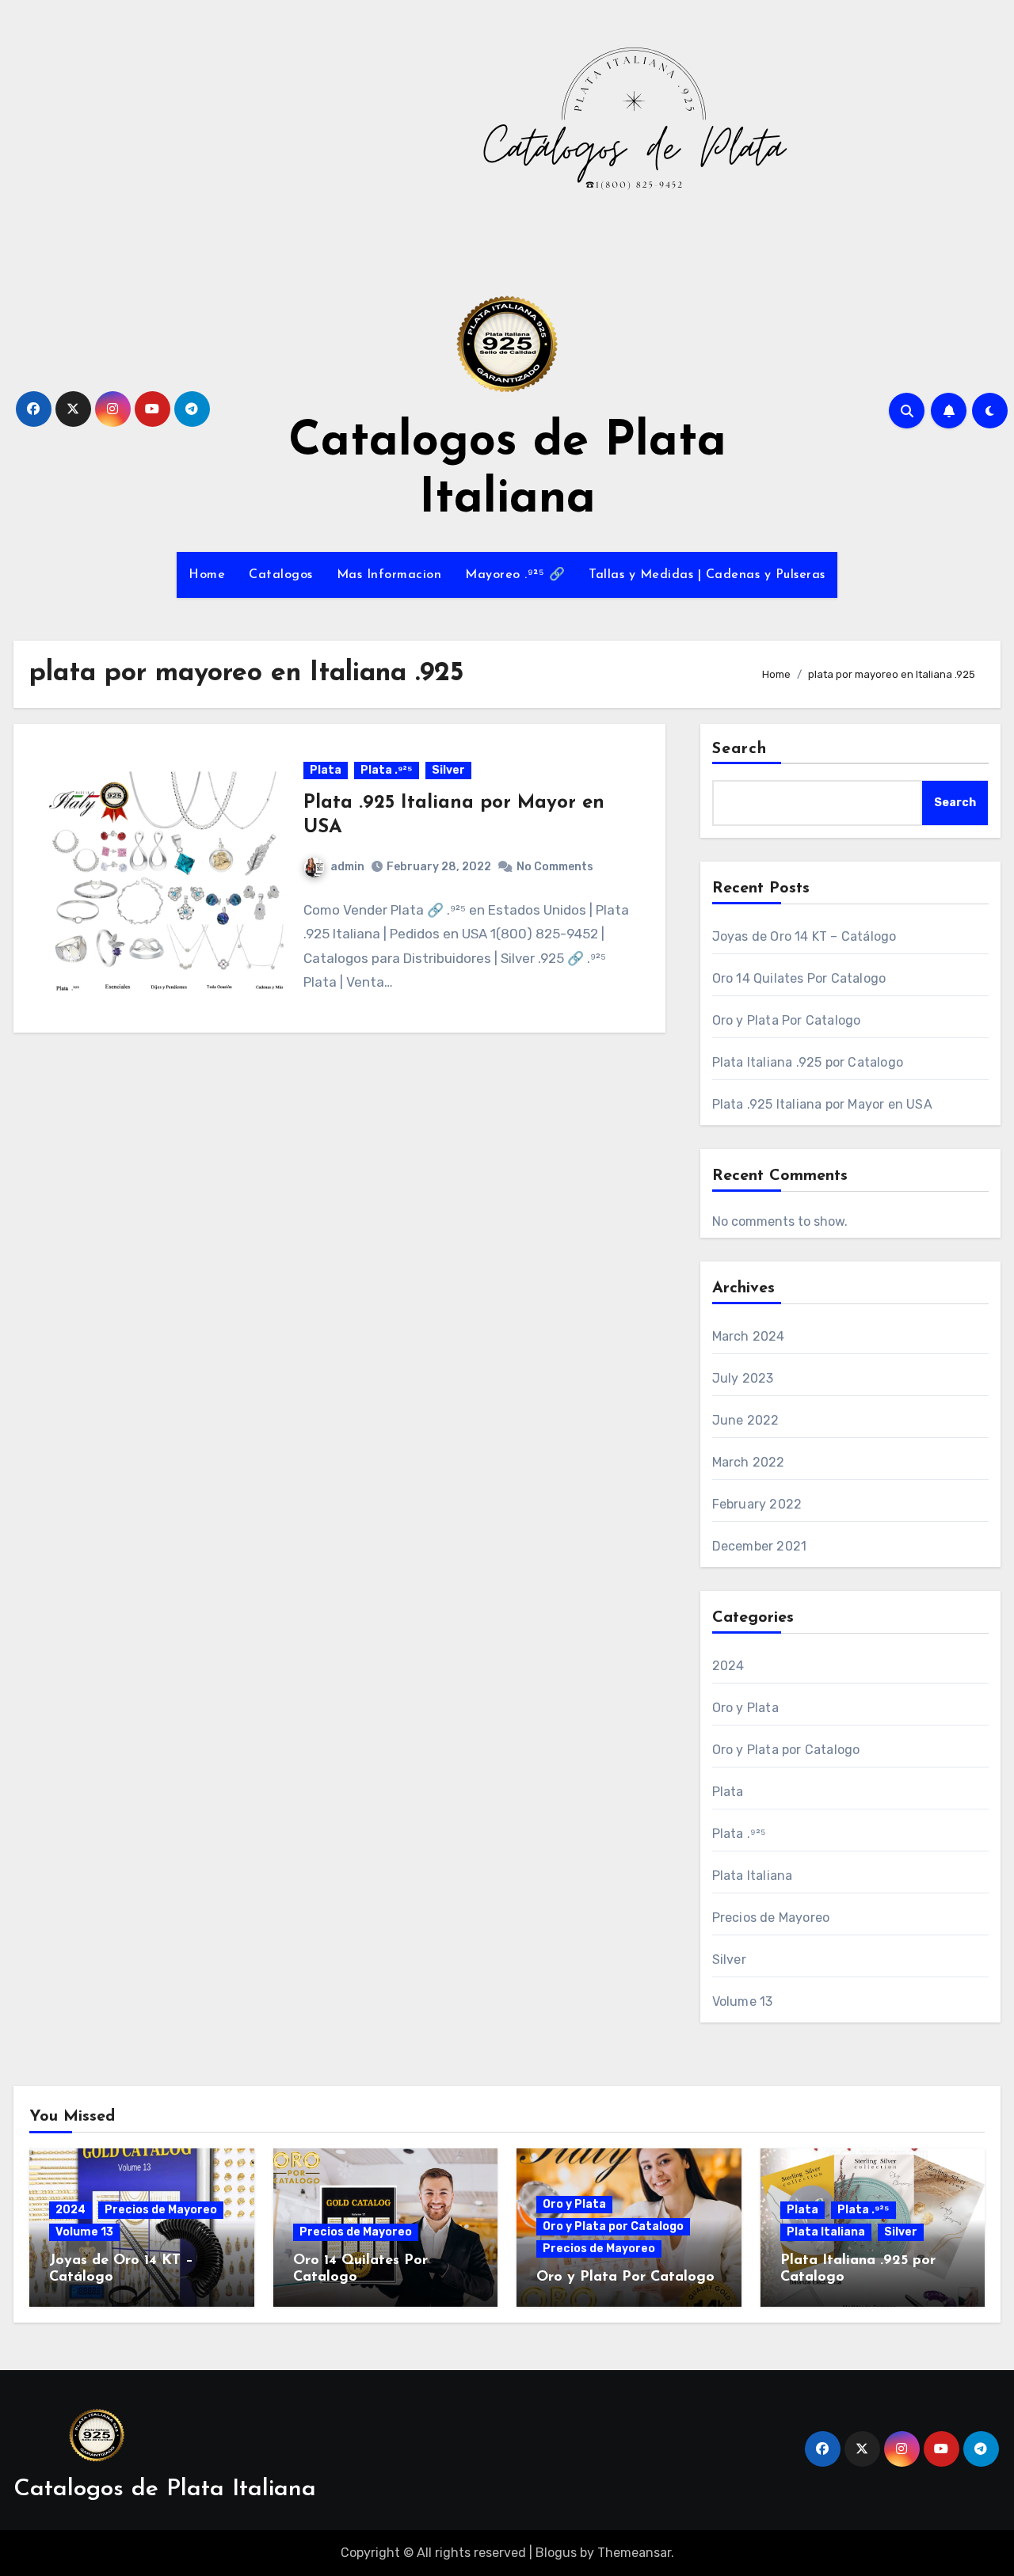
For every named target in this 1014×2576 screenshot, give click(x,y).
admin (347, 867)
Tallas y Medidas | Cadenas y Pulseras (707, 575)
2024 (728, 1666)
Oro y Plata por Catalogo (786, 1750)
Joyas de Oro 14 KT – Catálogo (804, 936)
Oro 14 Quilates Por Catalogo (799, 978)
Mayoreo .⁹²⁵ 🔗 (515, 575)
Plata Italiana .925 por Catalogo (808, 1062)
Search (740, 749)
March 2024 (749, 1336)
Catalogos (281, 575)
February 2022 (757, 1504)
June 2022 (746, 1420)
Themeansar (634, 2553)
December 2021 (760, 1546)
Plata (326, 770)
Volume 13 (743, 2001)
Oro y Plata (745, 1708)
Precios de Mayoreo (771, 1918)
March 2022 (749, 1462)
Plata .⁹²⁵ (387, 770)
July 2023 (743, 1378)
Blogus (556, 2553)
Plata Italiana (753, 1876)
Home (207, 575)
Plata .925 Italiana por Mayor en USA (822, 1104)
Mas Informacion (389, 575)
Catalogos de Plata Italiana (165, 2489)
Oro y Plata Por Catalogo (787, 1020)
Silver (448, 770)
